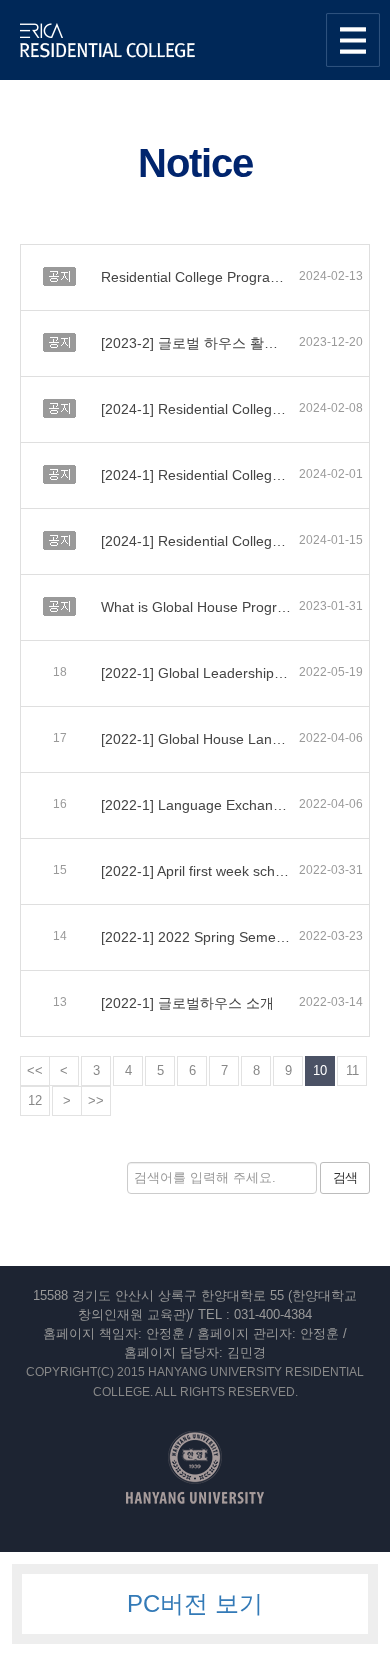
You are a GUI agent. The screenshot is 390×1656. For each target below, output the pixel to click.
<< (35, 1070)
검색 (345, 1177)
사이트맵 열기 (353, 40)
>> (96, 1100)
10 (320, 1070)
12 (35, 1100)
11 (352, 1070)
